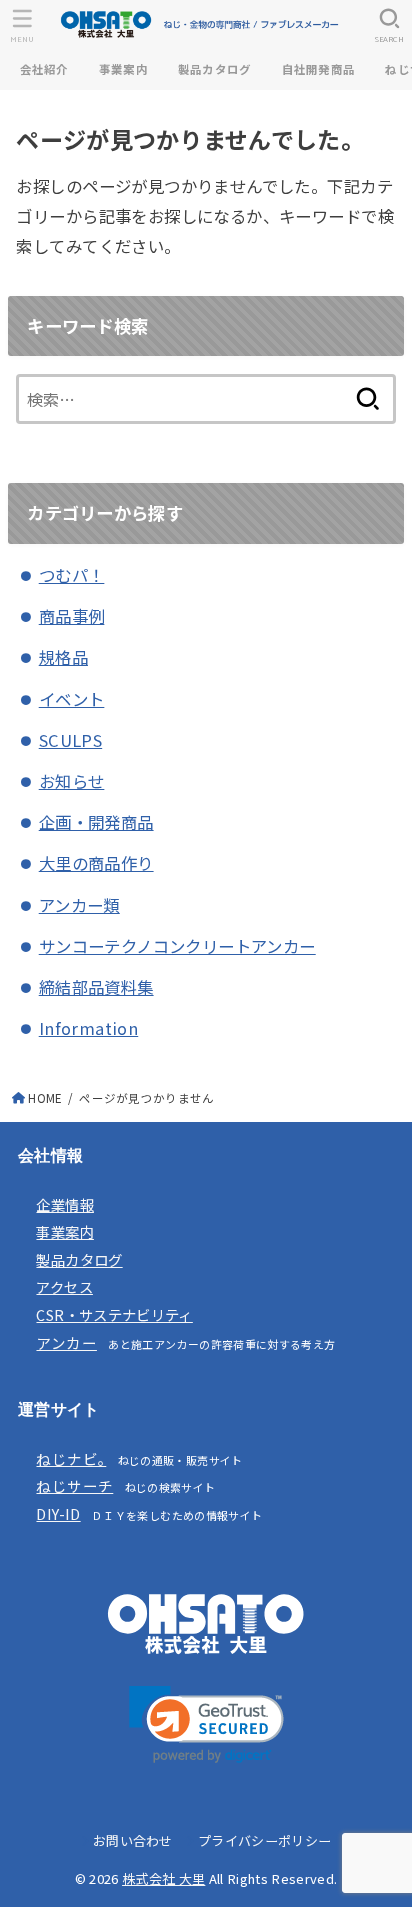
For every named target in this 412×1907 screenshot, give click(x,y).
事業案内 (123, 69)
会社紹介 (44, 69)
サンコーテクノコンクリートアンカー (177, 946)
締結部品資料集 (96, 987)
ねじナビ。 (71, 1458)
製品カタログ (215, 69)
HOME (45, 1098)
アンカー (66, 1342)
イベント (72, 699)
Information (89, 1028)
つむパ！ (72, 575)
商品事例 (72, 616)
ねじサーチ (74, 1485)
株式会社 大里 (163, 1878)
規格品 (63, 657)
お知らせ (72, 781)
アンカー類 (79, 905)
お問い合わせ (133, 1840)
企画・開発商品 (96, 822)
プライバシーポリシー (264, 1840)
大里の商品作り (96, 863)
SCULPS (70, 740)
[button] (206, 1724)
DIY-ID (58, 1513)
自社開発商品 (319, 69)
